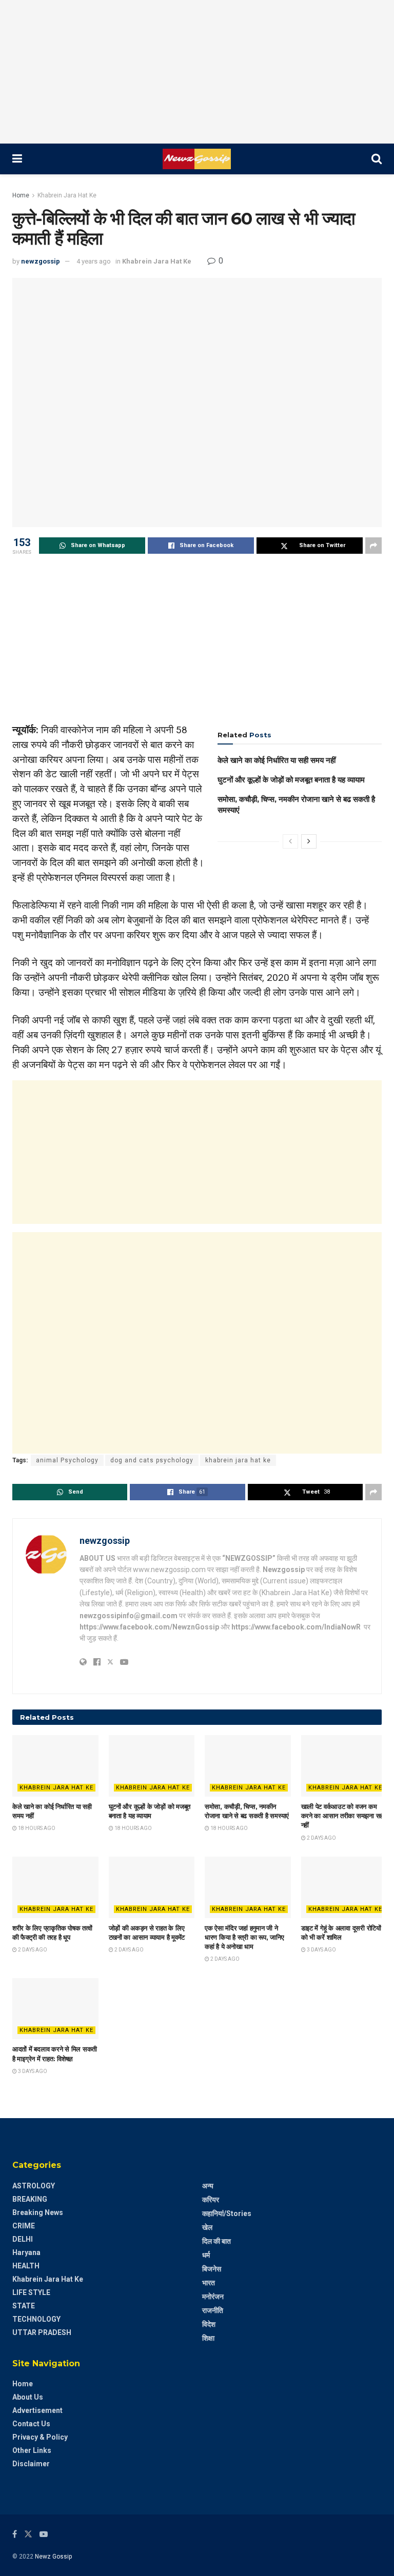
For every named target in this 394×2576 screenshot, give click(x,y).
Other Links (32, 2450)
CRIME (24, 2226)
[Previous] (290, 841)
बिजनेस (212, 2269)
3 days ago (321, 1950)
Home (21, 195)
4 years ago (94, 261)
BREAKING (30, 2199)
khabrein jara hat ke (238, 1460)
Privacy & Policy (40, 2437)
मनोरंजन (213, 2297)
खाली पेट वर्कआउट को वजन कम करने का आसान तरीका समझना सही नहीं (343, 1816)
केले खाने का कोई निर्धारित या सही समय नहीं (277, 760)
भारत (209, 2283)
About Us (28, 2397)
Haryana (26, 2252)
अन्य (208, 2186)
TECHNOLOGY (36, 2319)
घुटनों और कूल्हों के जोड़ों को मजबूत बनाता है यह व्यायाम (291, 780)
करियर (211, 2200)
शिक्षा (208, 2338)
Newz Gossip (53, 2557)
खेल (207, 2227)
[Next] (309, 841)
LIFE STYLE (31, 2292)
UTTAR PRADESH (42, 2332)
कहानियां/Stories (227, 2213)
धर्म (206, 2255)
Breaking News (38, 2212)
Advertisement (37, 2410)
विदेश (209, 2324)
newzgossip (41, 261)
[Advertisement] (197, 72)
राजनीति (213, 2310)
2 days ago (321, 1838)
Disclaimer (31, 2464)
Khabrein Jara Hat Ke (67, 195)
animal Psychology (67, 1460)
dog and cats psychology (152, 1460)
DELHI (23, 2239)
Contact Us (31, 2424)
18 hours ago (36, 1828)
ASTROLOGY (34, 2186)
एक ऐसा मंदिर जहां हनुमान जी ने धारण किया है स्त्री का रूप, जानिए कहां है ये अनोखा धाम (244, 1937)
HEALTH (26, 2266)
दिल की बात (216, 2241)
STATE (24, 2306)
